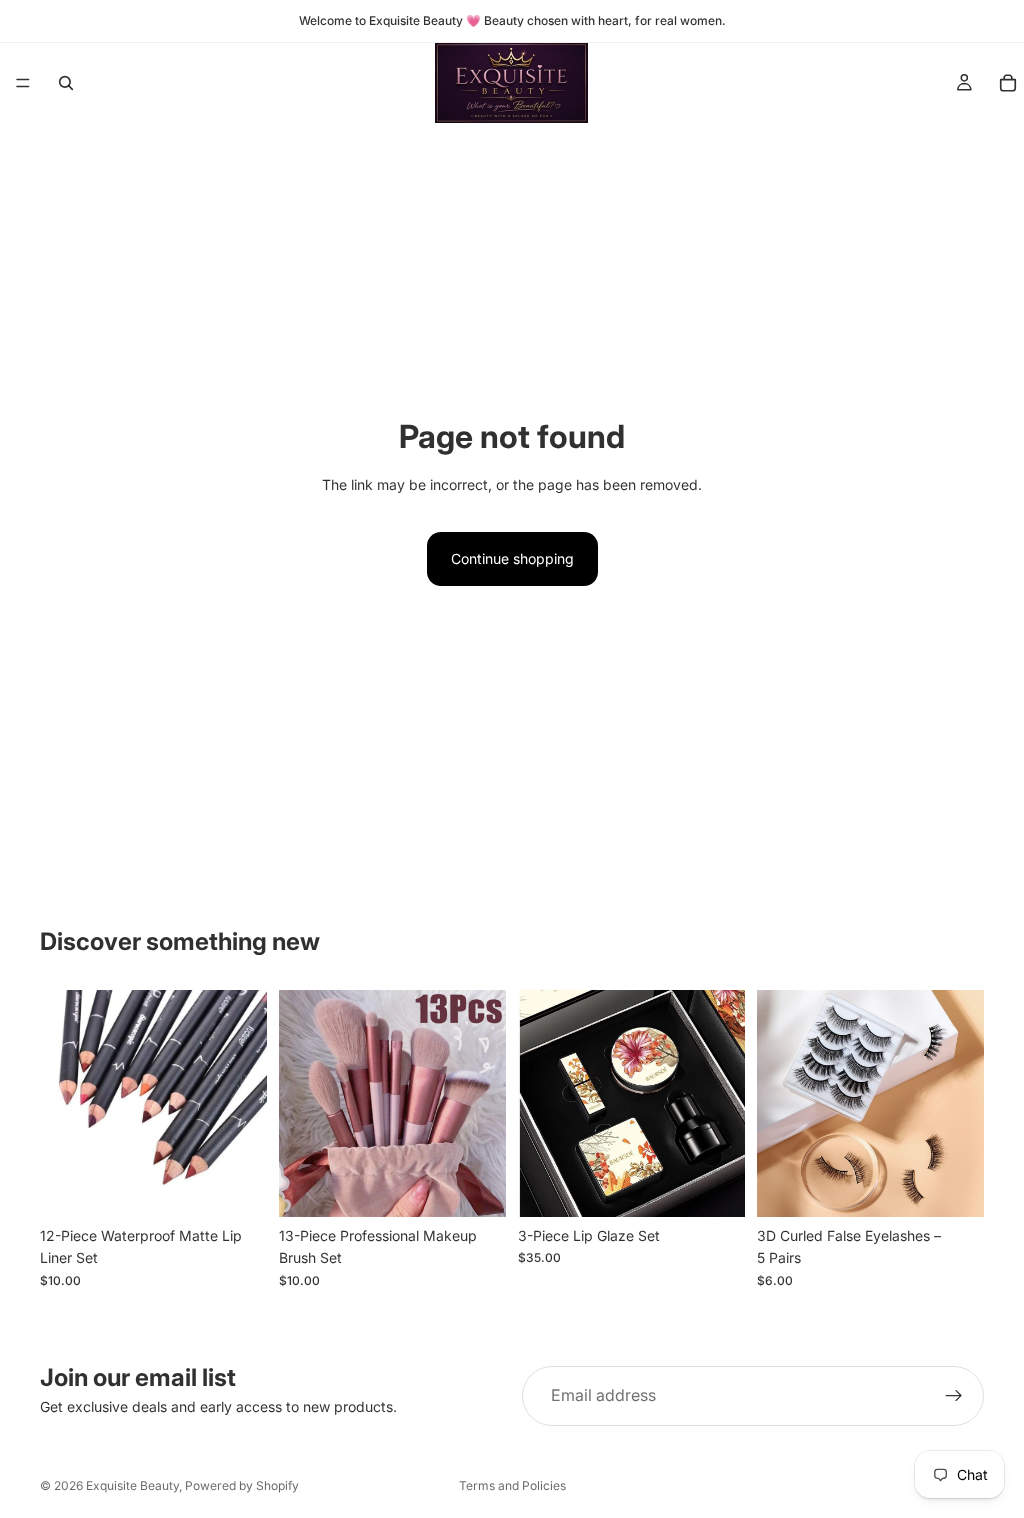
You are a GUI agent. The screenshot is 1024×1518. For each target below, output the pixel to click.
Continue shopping (512, 558)
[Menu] (23, 83)
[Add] (236, 1186)
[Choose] (475, 1186)
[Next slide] (245, 1104)
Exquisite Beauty (132, 1485)
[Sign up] (954, 1396)
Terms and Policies (512, 1485)
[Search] (66, 83)
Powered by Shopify (242, 1485)
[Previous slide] (62, 1104)
